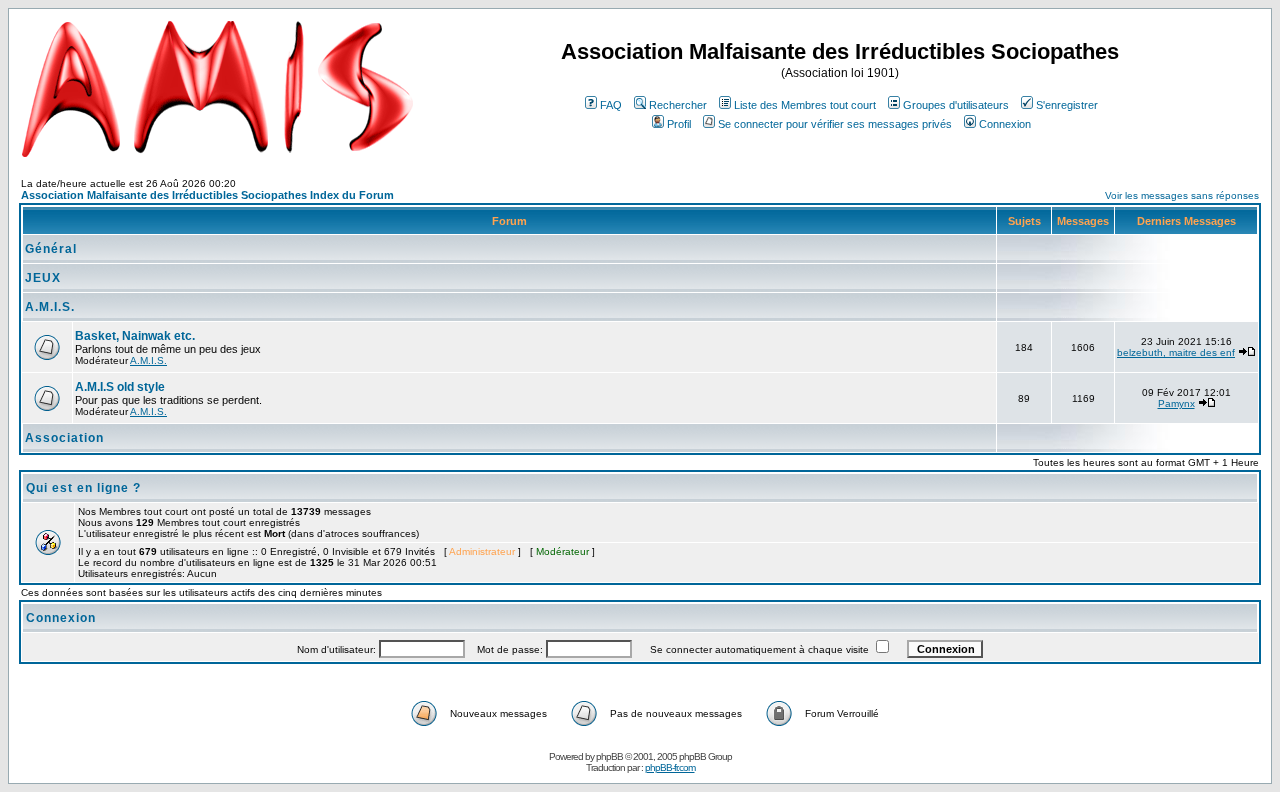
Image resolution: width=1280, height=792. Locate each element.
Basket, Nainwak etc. (135, 336)
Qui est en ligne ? (83, 488)
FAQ (611, 105)
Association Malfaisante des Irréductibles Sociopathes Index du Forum (207, 195)
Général (51, 249)
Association (64, 438)
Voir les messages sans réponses (1182, 195)
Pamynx (1176, 403)
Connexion (1005, 124)
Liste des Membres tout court (805, 105)
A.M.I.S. (50, 307)
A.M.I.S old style (120, 387)
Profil (679, 124)
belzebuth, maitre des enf (1176, 352)
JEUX (43, 278)
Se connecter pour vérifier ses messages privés (835, 124)
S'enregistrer (1067, 105)
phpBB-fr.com (670, 767)
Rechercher (678, 105)
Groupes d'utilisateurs (956, 105)
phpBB (609, 756)
